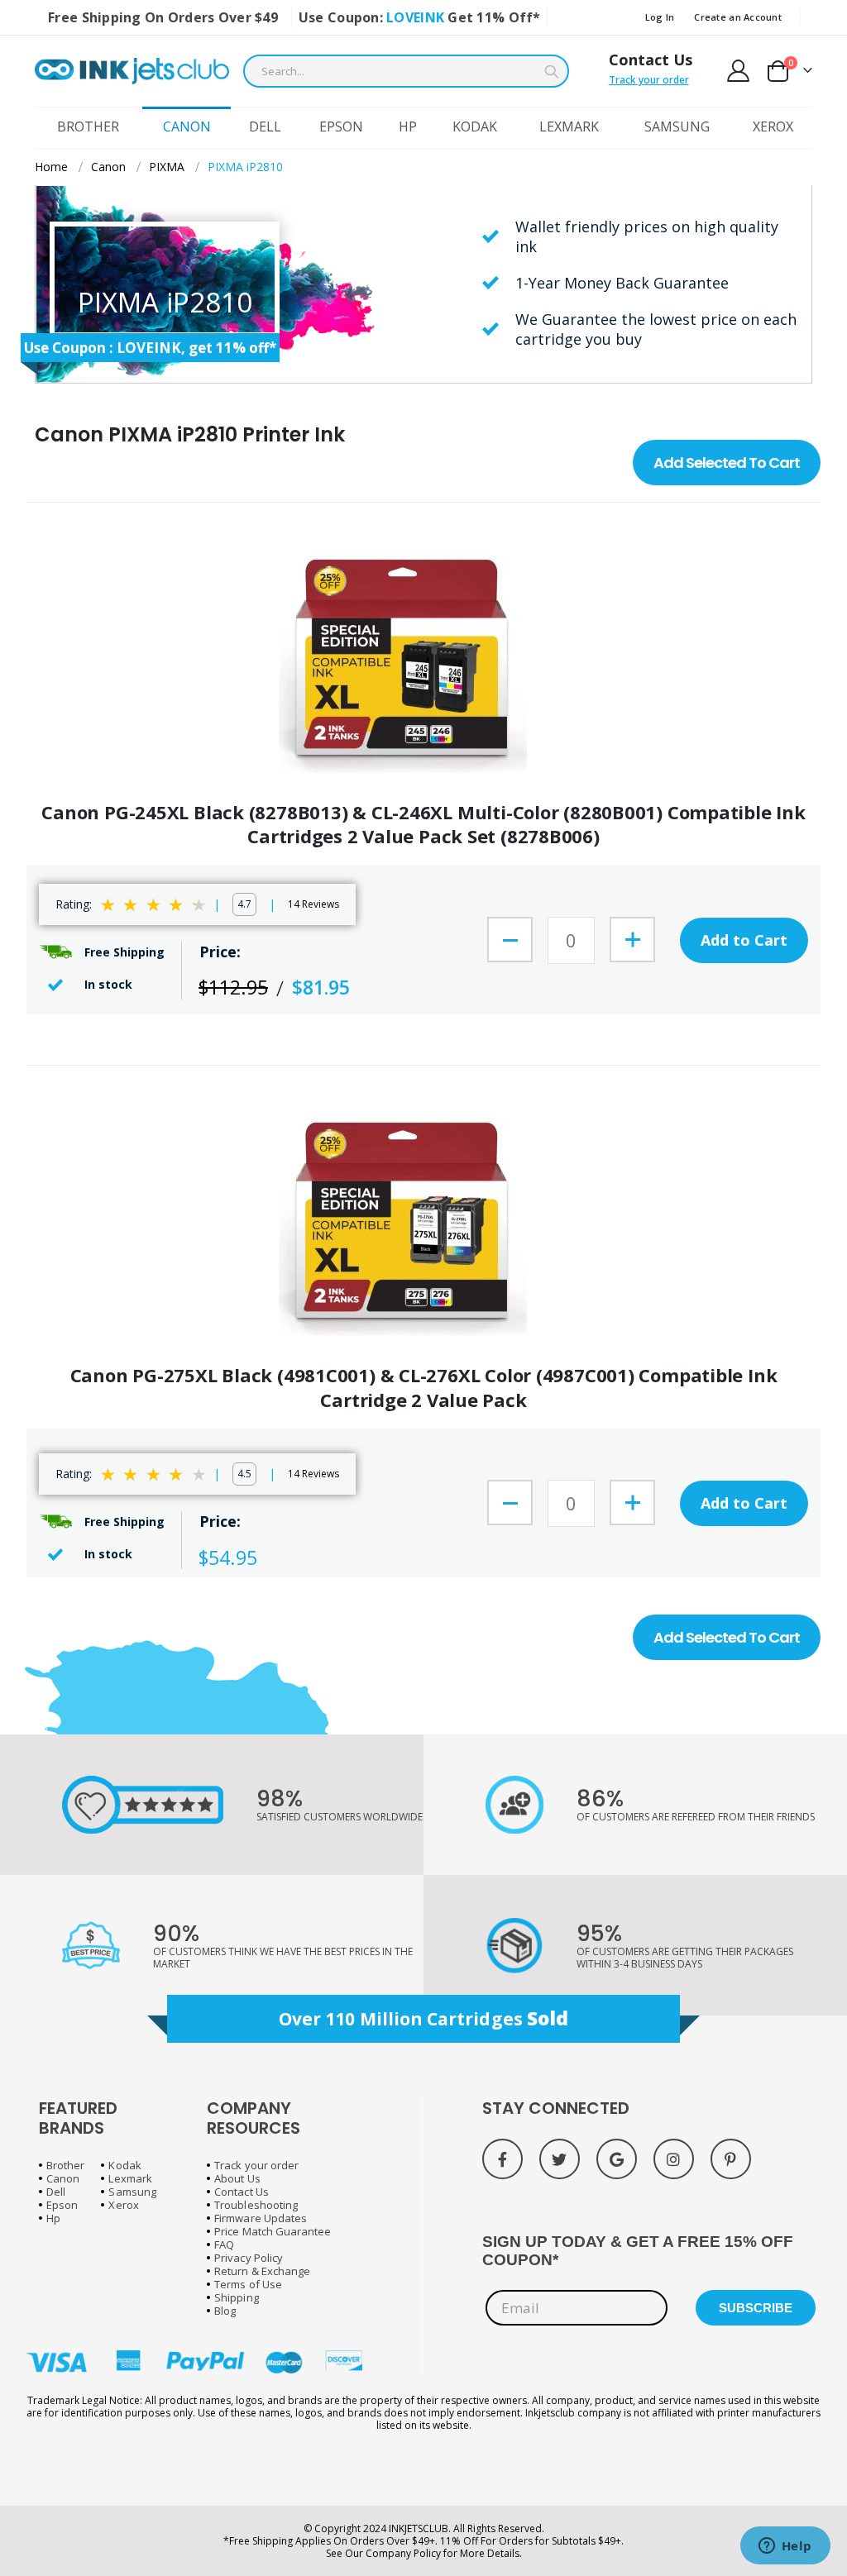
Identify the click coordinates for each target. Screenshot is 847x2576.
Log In (660, 17)
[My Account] (739, 71)
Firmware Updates (261, 2218)
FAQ (224, 2244)
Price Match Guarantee (273, 2231)
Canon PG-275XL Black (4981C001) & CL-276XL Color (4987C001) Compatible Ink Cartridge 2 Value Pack (424, 1388)
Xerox (123, 2205)
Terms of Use (248, 2284)
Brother (65, 2165)
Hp (53, 2218)
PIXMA (167, 167)
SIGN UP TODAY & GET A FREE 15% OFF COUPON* (638, 2251)
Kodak (124, 2165)
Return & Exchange (262, 2271)
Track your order (649, 80)
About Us (237, 2178)
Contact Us (651, 60)
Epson (62, 2205)
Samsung (132, 2192)
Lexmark (130, 2178)
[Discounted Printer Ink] (132, 71)
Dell (56, 2192)
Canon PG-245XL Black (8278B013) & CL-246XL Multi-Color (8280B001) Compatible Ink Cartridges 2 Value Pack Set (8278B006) (423, 825)
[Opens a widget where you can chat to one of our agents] (785, 2547)
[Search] (552, 72)
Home (51, 167)
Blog (225, 2311)
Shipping (237, 2297)
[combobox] (406, 71)
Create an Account (738, 17)
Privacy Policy (249, 2258)
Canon (108, 167)
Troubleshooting (256, 2205)
